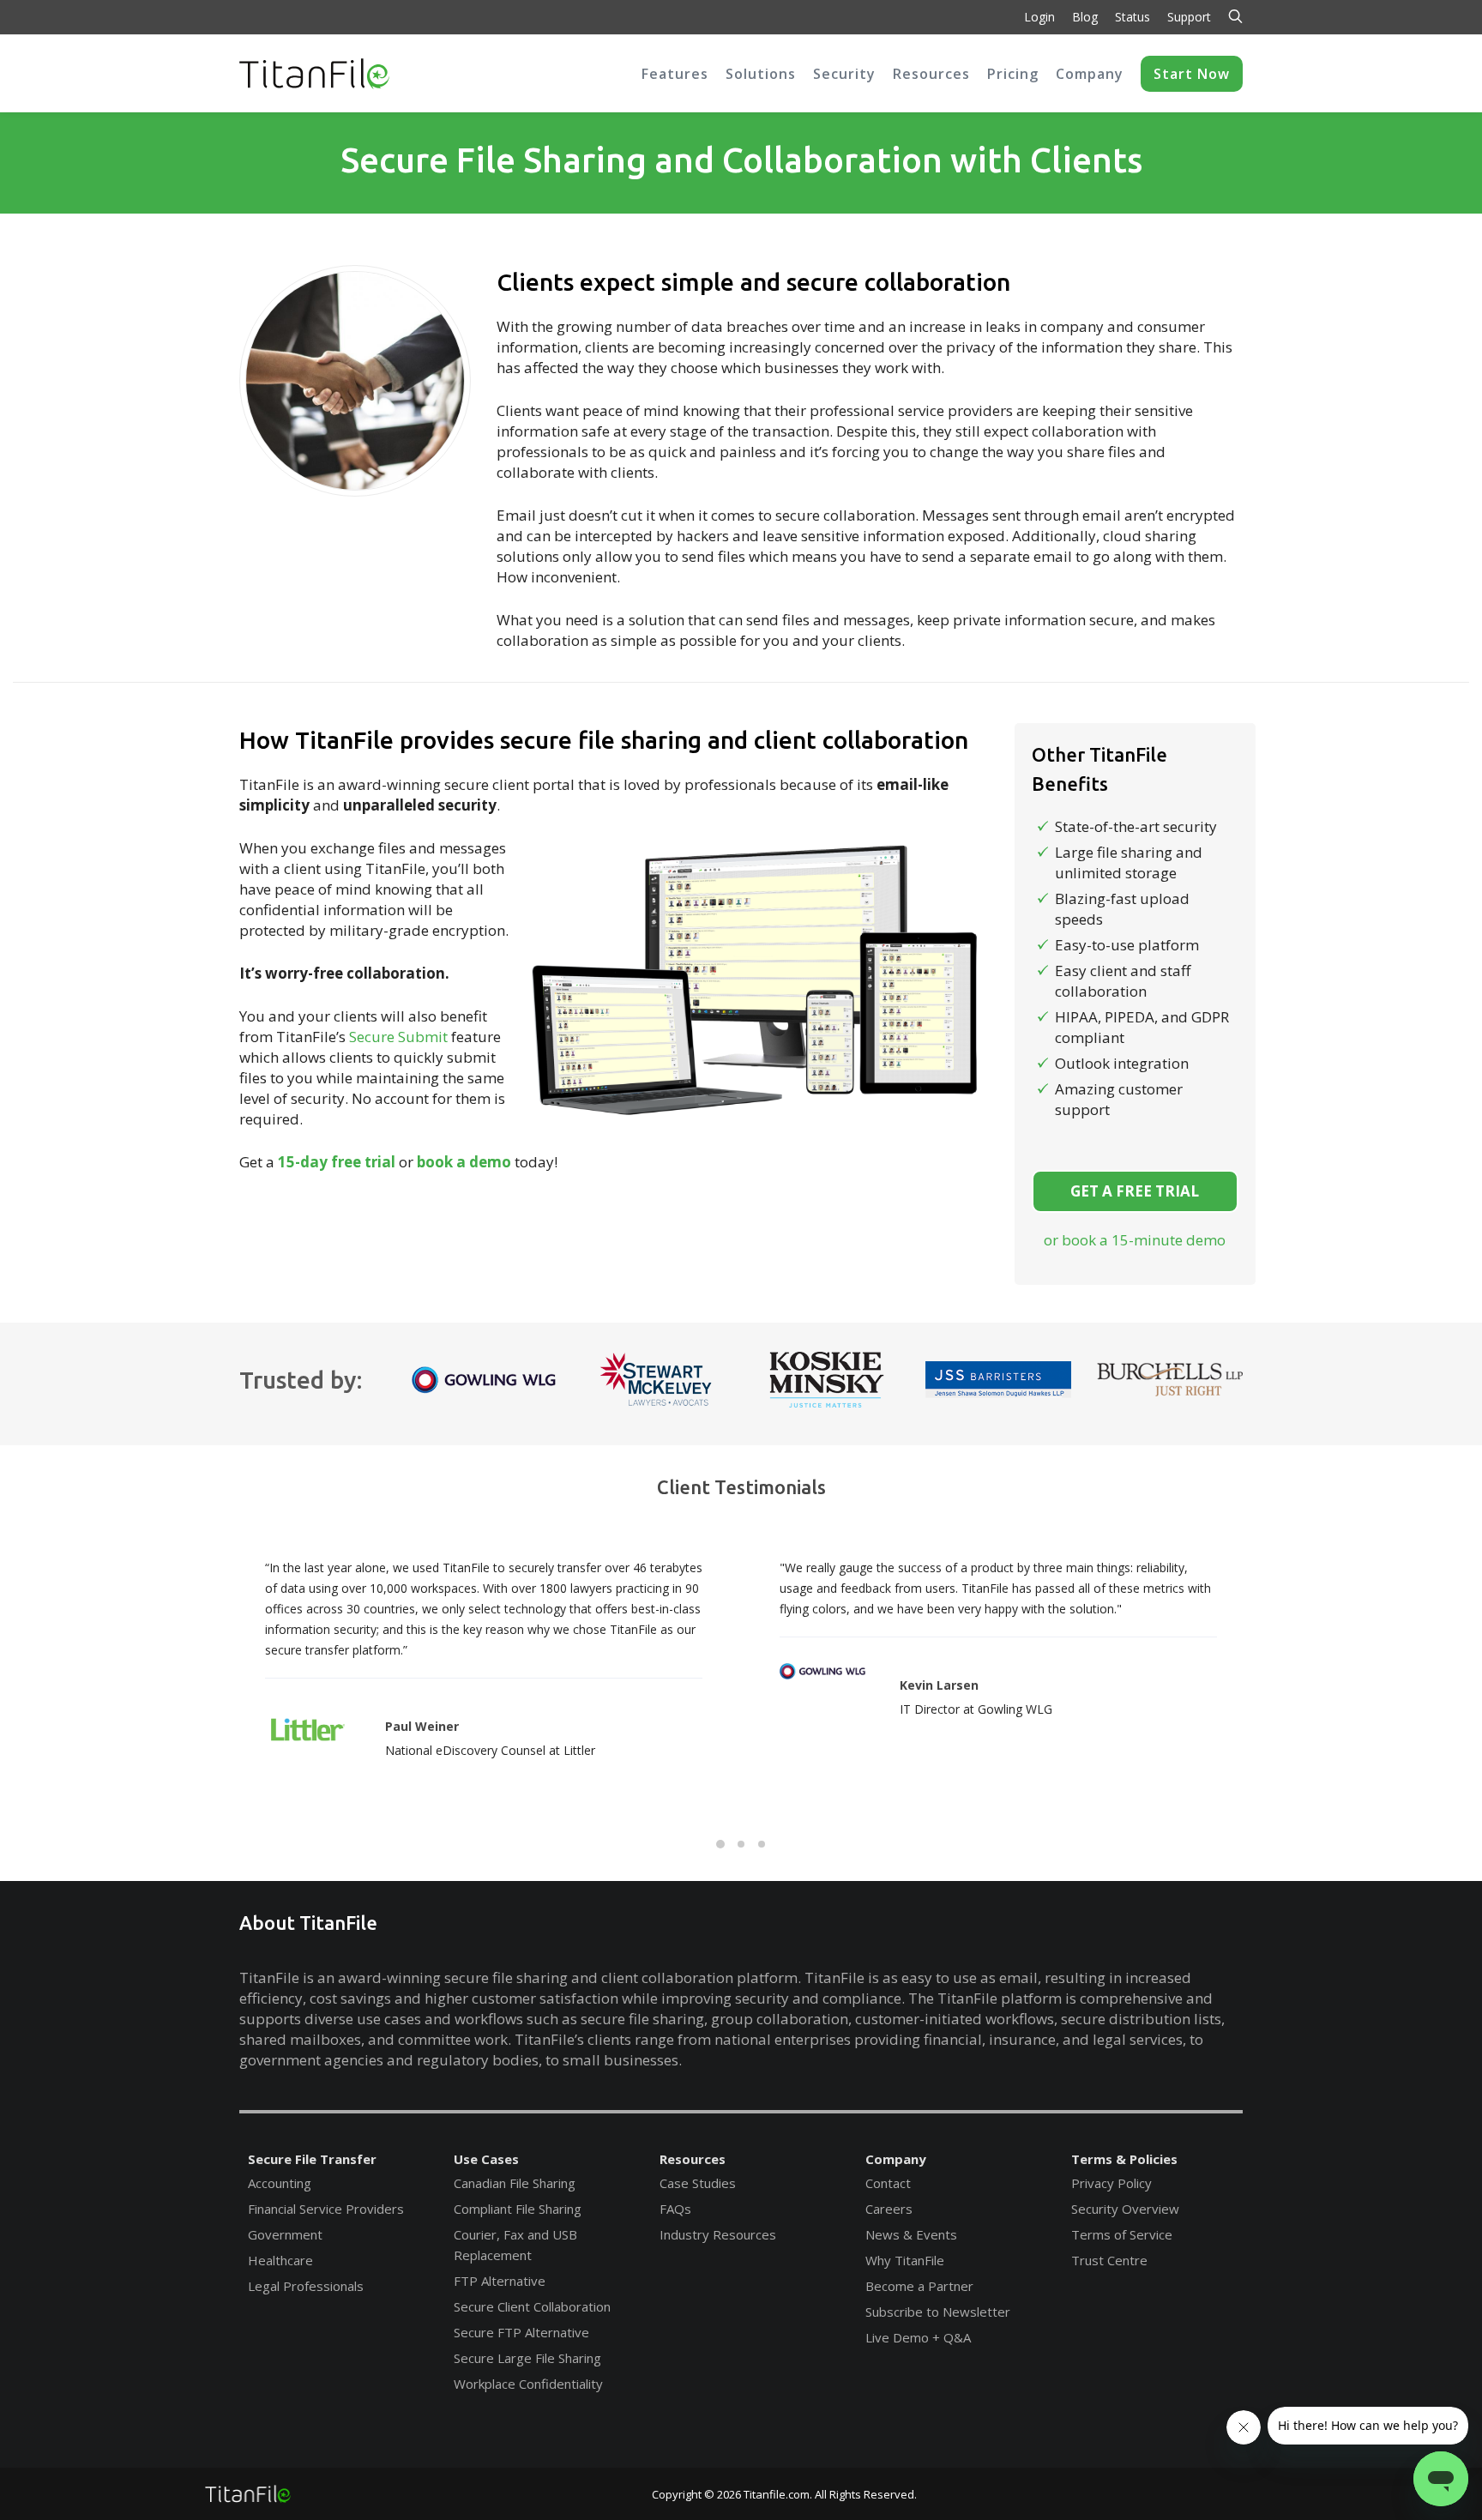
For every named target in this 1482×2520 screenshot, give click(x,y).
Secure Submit (398, 1037)
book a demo (464, 1162)
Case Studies (698, 2183)
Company (896, 2159)
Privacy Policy (1111, 2183)
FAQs (675, 2209)
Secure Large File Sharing (527, 2358)
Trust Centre (1109, 2260)
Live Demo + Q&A (918, 2337)
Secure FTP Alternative (521, 2332)
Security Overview (1125, 2209)
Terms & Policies (1124, 2159)
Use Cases (486, 2159)
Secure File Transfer (312, 2159)
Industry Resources (718, 2234)
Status (1133, 17)
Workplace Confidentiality (528, 2384)
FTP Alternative (500, 2281)
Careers (889, 2209)
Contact (888, 2183)
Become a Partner (919, 2286)
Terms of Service (1122, 2234)
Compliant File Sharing (518, 2209)
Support (1189, 17)
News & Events (911, 2234)
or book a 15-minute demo (1135, 1240)
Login (1039, 17)
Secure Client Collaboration (532, 2306)
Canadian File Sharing (515, 2183)
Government (285, 2234)
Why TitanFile (905, 2260)
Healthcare (280, 2260)
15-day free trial (337, 1162)
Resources (693, 2159)
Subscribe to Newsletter (938, 2312)
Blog (1085, 17)
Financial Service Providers (326, 2209)
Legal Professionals (306, 2286)
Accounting (280, 2183)
